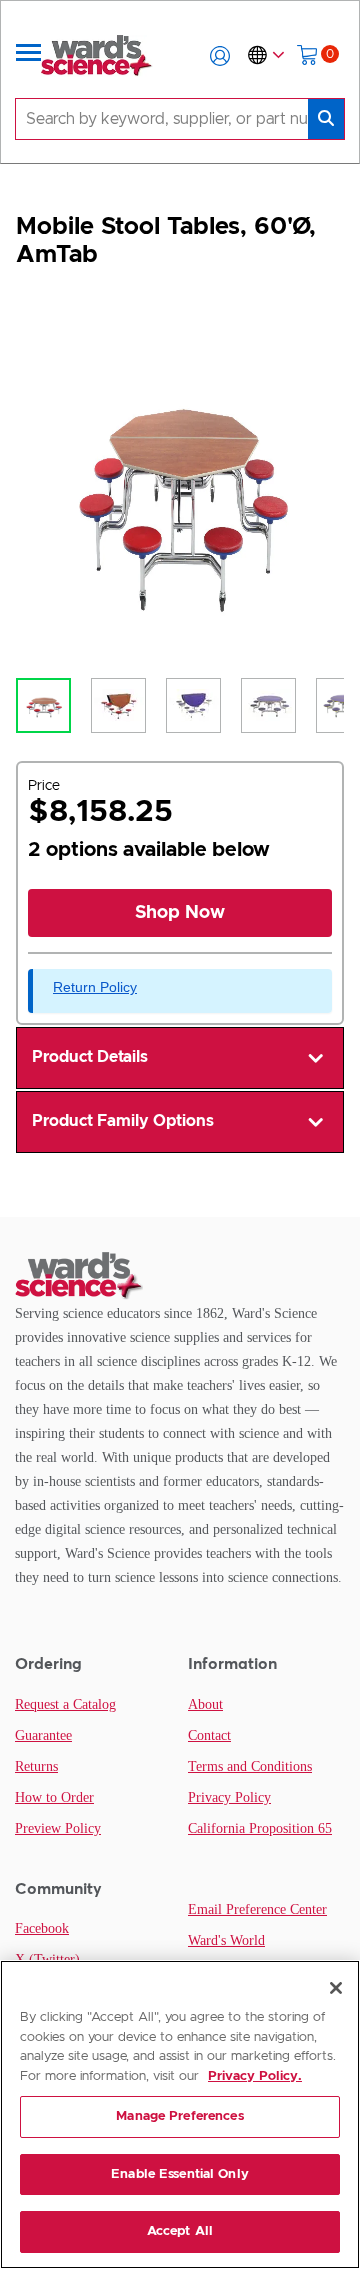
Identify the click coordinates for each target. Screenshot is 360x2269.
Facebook (42, 1928)
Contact (209, 1735)
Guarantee (43, 1735)
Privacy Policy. (255, 2076)
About (205, 1704)
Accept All (180, 2231)
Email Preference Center (257, 1909)
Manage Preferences (179, 2116)
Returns (36, 1766)
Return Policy (95, 987)
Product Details (90, 1057)
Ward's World (226, 1940)
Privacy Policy (229, 1797)
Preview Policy (58, 1828)
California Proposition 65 (260, 1828)
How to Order (54, 1797)
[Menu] (29, 56)
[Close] (336, 1988)
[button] (220, 56)
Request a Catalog (65, 1704)
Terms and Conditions (250, 1766)
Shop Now (180, 913)
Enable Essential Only (180, 2174)
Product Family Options (123, 1121)
